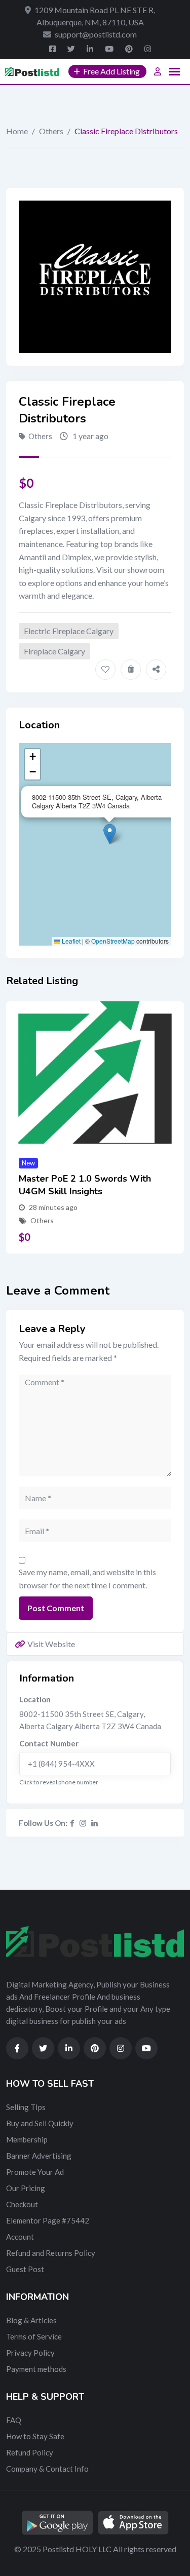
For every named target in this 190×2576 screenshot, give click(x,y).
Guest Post (25, 2269)
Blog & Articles (31, 2320)
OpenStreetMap (113, 941)
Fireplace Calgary (54, 651)
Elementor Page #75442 (48, 2220)
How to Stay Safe (35, 2436)
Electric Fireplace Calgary (69, 631)
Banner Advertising (39, 2156)
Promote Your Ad (35, 2172)
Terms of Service (34, 2336)
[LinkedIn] (94, 1823)
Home (17, 131)
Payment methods (36, 2369)
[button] (110, 834)
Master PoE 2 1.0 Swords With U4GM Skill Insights (85, 1185)
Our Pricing (26, 2188)
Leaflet (70, 941)
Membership (27, 2139)
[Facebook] (72, 1823)
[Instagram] (83, 1823)
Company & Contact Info (47, 2469)
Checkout (22, 2204)
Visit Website (51, 1644)
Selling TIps (26, 2107)
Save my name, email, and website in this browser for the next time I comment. (87, 1578)
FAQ (14, 2420)
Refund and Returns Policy (51, 2253)
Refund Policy (30, 2452)
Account (20, 2237)
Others (51, 131)
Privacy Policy (30, 2353)
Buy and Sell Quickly (40, 2123)
